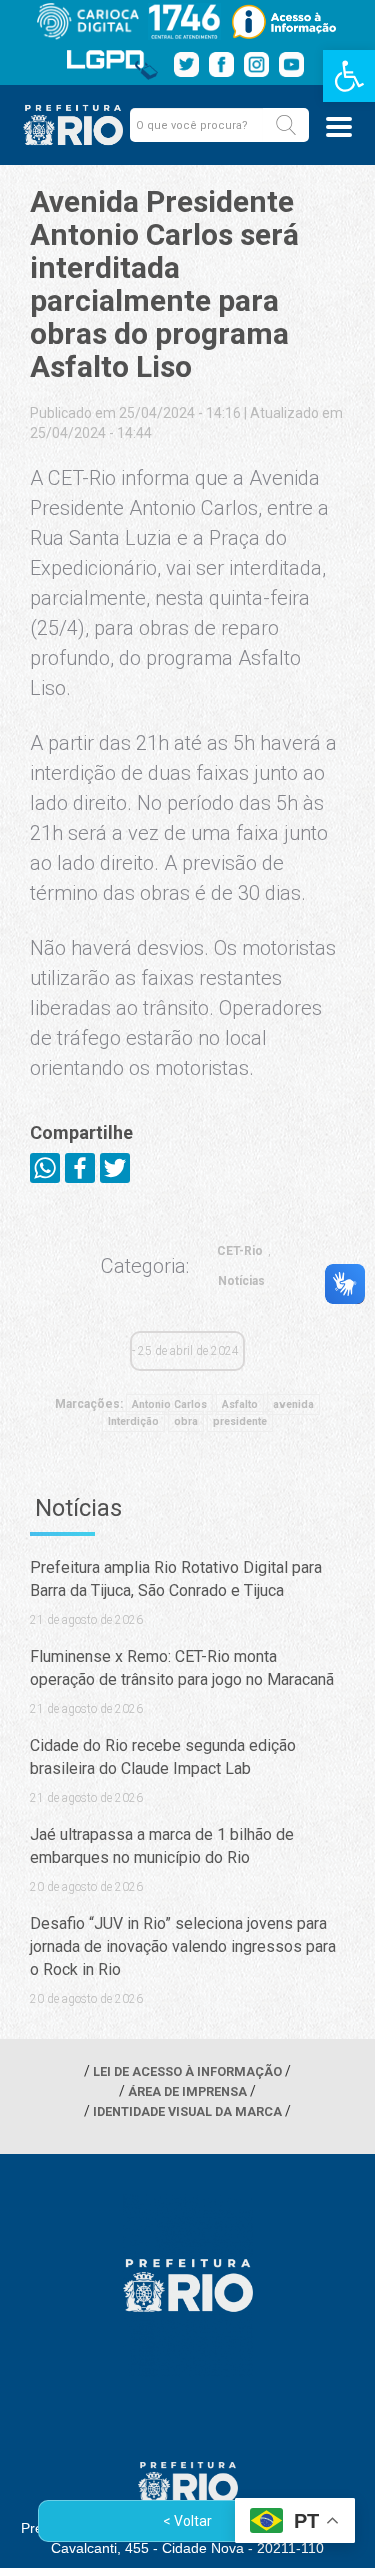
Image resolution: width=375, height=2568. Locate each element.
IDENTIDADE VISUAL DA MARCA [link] (187, 2111)
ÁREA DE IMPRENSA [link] (187, 2091)
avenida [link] (293, 1404)
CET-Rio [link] (240, 1251)
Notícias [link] (241, 1281)
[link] (349, 76)
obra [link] (186, 1421)
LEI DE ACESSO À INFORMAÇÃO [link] (187, 2071)
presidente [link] (240, 1421)
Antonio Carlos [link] (169, 1404)
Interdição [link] (133, 1421)
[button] (286, 125)
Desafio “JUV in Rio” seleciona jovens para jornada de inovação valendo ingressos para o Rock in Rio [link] (183, 1946)
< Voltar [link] (187, 2521)
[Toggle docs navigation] (339, 127)
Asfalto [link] (240, 1404)
